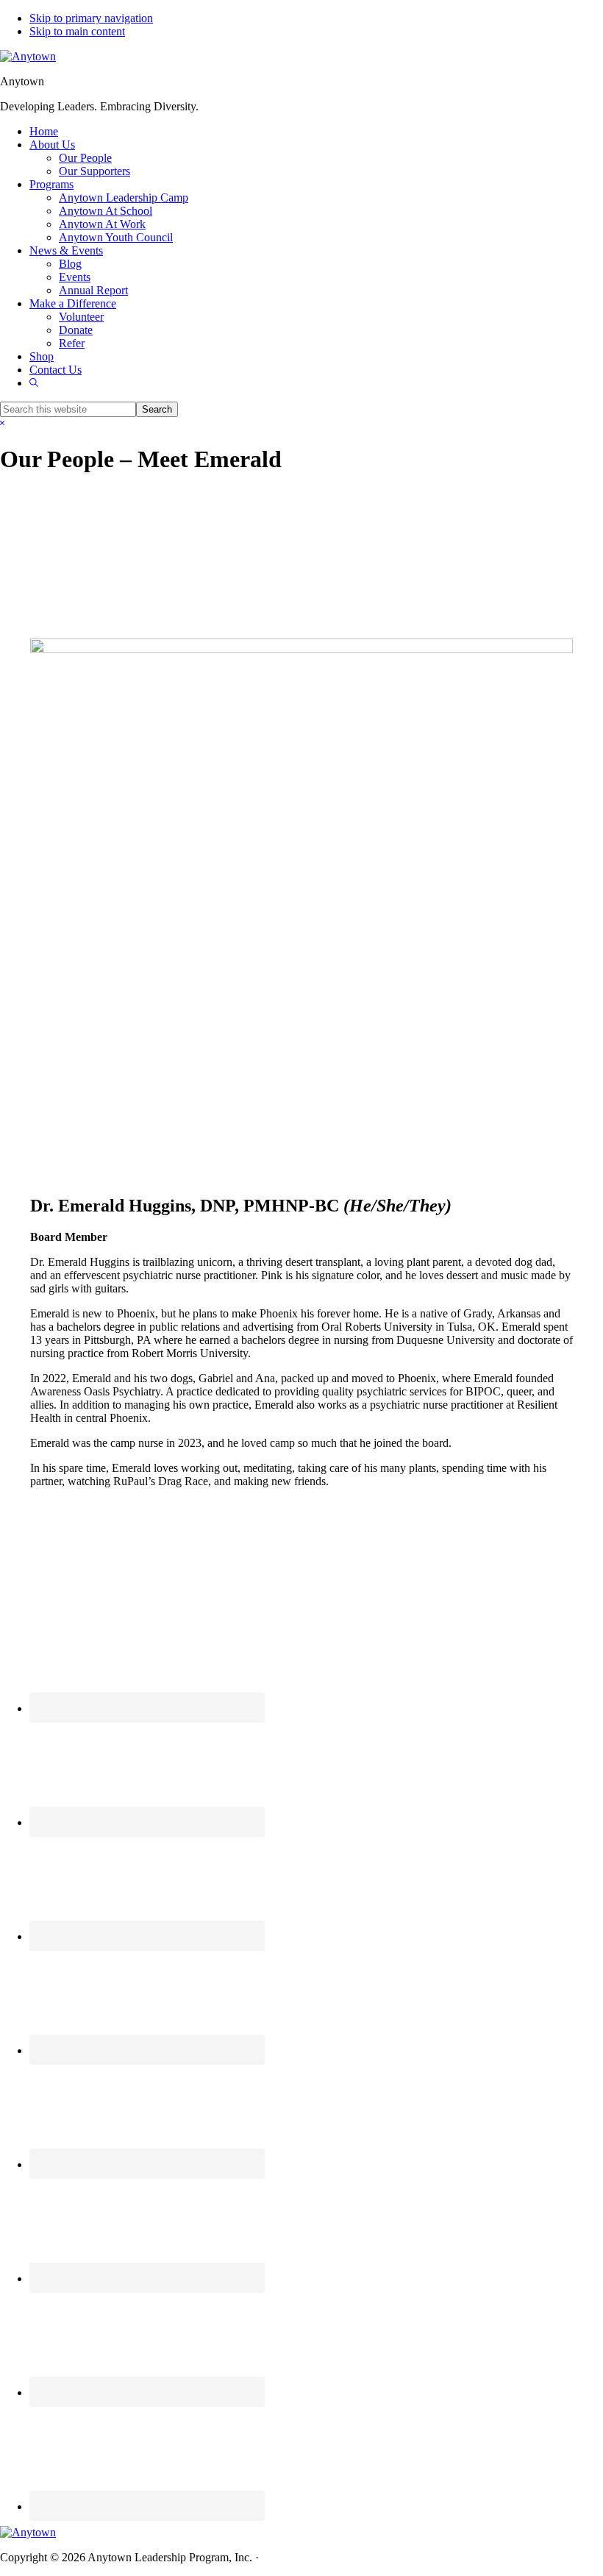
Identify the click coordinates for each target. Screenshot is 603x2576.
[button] (34, 383)
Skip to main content (77, 31)
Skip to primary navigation (91, 18)
